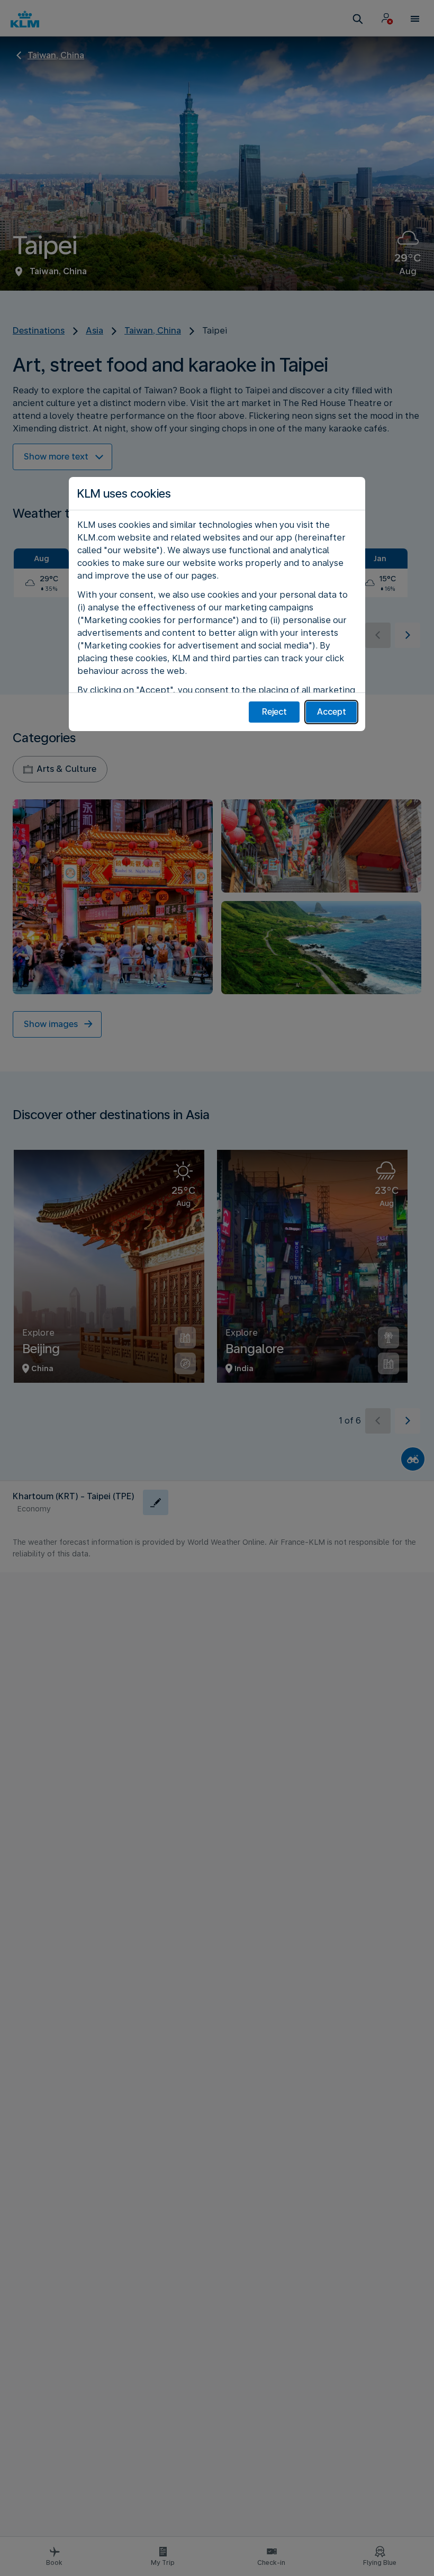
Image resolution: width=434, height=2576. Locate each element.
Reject (274, 712)
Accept (332, 712)
